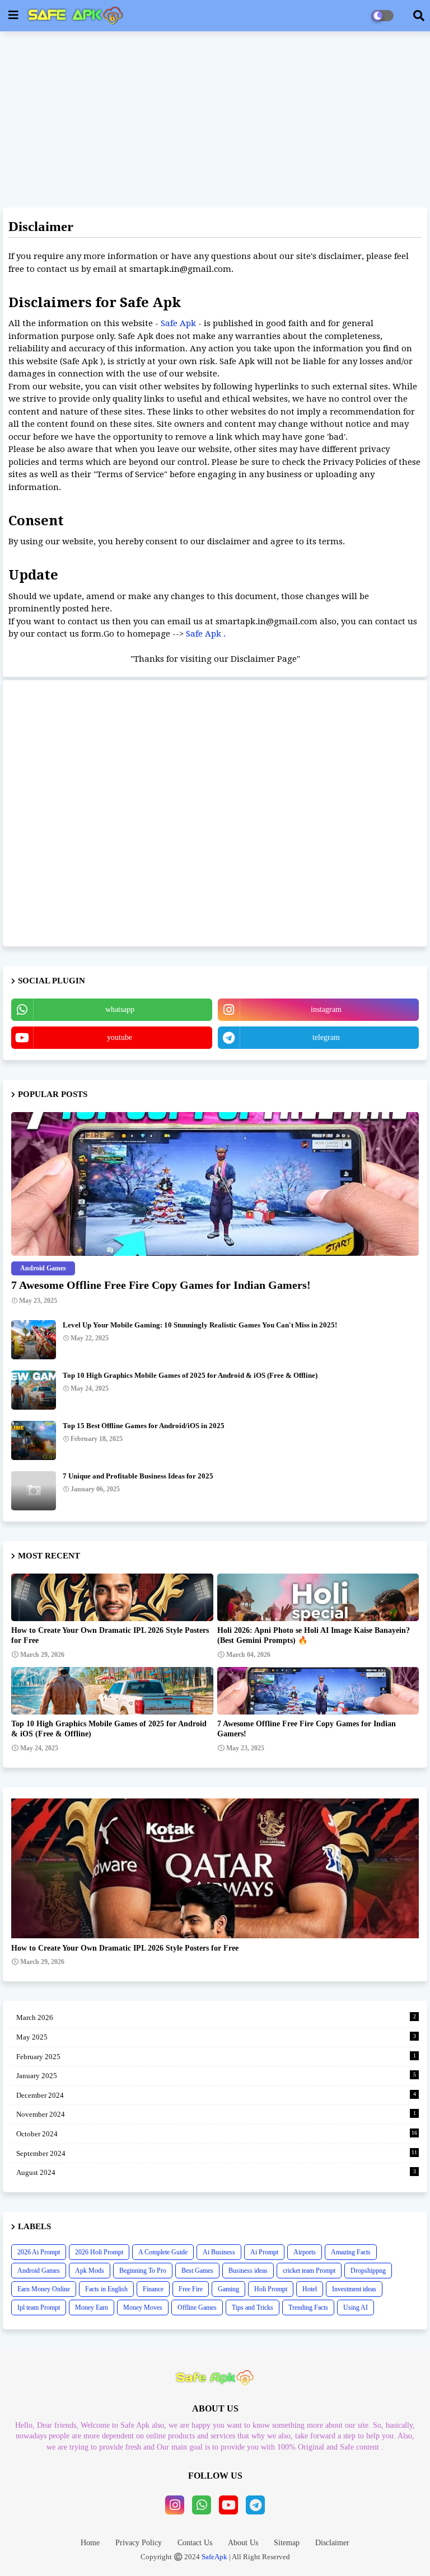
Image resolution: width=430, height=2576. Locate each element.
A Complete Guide (163, 2252)
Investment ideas (354, 2289)
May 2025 (216, 2037)
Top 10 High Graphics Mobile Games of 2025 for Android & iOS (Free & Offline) (190, 1375)
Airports (305, 2252)
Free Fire (191, 2289)
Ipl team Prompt (39, 2307)
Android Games (39, 2271)
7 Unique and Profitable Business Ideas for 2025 (138, 1476)
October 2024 (217, 2134)
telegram (326, 1037)
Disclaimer (332, 2543)
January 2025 (216, 2076)
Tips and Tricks (253, 2307)
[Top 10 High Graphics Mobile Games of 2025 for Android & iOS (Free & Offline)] (34, 1390)
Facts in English (106, 2289)
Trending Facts (308, 2307)
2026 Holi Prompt (99, 2252)
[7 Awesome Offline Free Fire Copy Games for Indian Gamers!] (215, 1184)
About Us (243, 2543)
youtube (120, 1037)
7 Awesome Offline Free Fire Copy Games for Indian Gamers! (161, 1285)
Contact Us (195, 2543)
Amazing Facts (351, 2252)
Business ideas (248, 2271)
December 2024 (216, 2095)
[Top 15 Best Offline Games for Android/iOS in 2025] (34, 1440)
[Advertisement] (215, 121)
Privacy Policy (139, 2543)
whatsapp (120, 1009)
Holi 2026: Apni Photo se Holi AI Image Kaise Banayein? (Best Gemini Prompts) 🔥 (314, 1635)
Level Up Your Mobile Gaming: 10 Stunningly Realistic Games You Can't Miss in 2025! (200, 1325)
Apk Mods (90, 2271)
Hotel (310, 2289)
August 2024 (216, 2172)
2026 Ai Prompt (39, 2252)
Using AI (356, 2307)
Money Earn (92, 2307)
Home (90, 2543)
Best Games (197, 2271)
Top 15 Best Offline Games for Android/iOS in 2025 (144, 1426)
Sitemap (287, 2543)
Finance (153, 2289)
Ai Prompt (264, 2252)
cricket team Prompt (309, 2271)
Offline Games (197, 2307)
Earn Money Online (44, 2289)
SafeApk (214, 2557)
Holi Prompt (271, 2289)
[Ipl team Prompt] (215, 1868)
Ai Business (219, 2252)
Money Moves (143, 2307)
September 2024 (217, 2153)
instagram (326, 1009)
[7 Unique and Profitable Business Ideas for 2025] (34, 1491)
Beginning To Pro (143, 2271)
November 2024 (216, 2114)
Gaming (228, 2289)
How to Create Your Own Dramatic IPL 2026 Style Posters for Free (110, 1635)
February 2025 (216, 2057)
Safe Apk (179, 323)
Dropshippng (368, 2271)
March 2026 (216, 2017)
